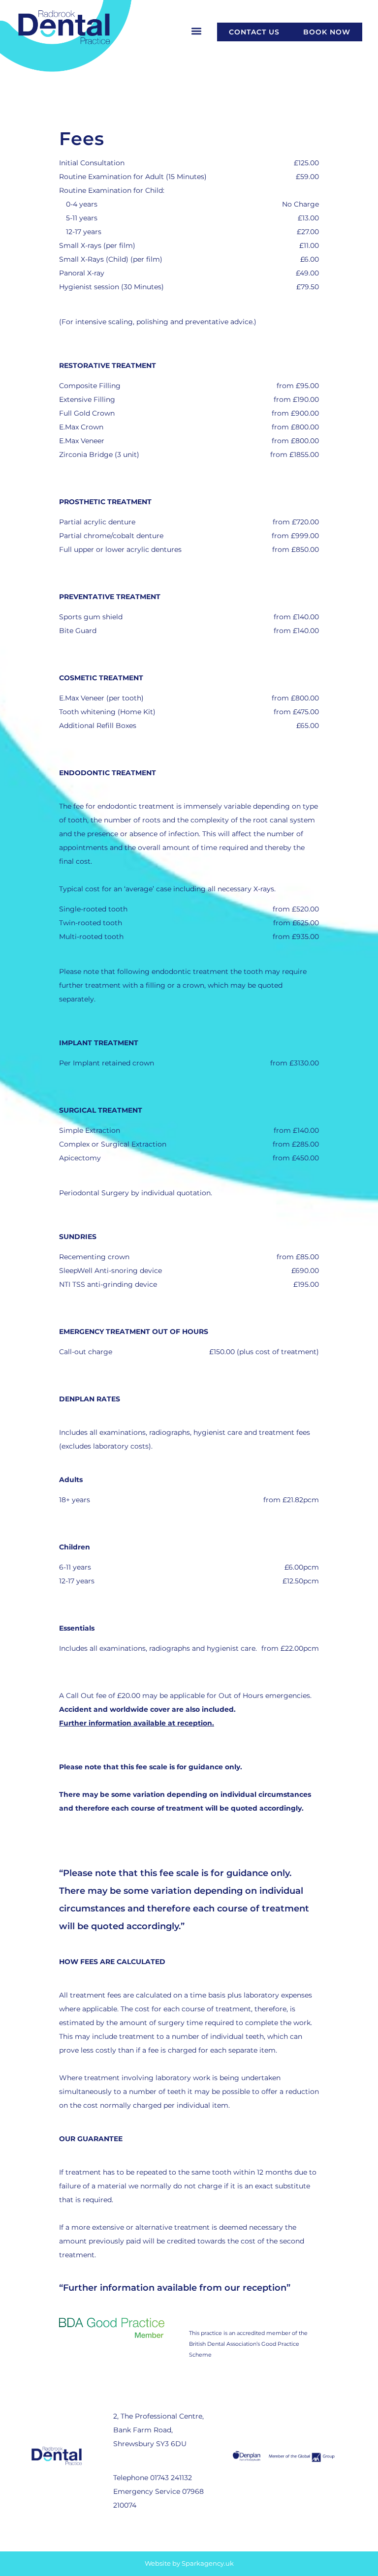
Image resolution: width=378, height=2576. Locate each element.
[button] (197, 31)
